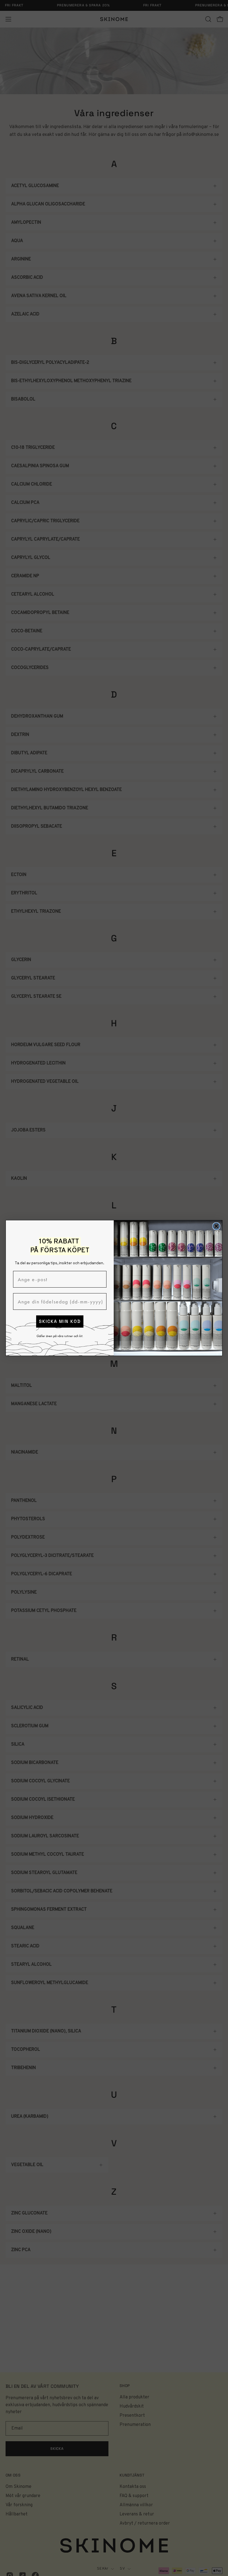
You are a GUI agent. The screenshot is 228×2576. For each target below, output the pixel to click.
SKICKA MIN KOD (60, 1321)
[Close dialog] (216, 1226)
